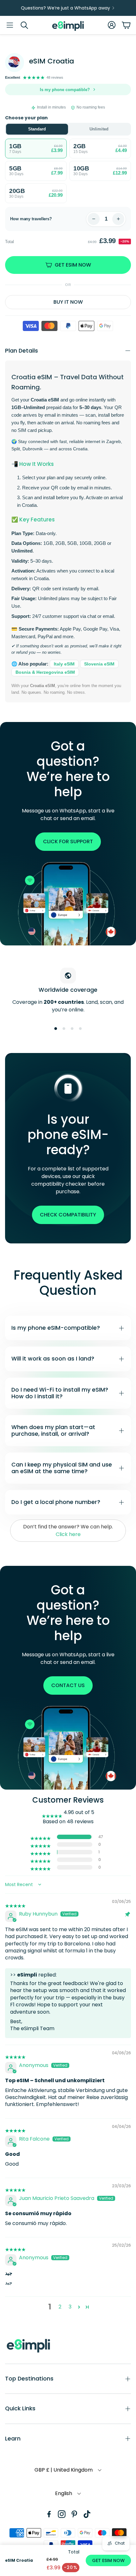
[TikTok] (87, 2514)
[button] (10, 25)
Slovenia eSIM (99, 664)
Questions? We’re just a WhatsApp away (65, 8)
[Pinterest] (74, 2514)
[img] (15, 1902)
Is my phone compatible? (65, 90)
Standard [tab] (37, 129)
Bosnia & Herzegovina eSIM (45, 672)
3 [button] (70, 2307)
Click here (68, 1534)
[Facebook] (49, 2514)
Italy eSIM (64, 664)
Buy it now (68, 302)
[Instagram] (62, 2514)
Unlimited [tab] (99, 129)
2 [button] (60, 2307)
